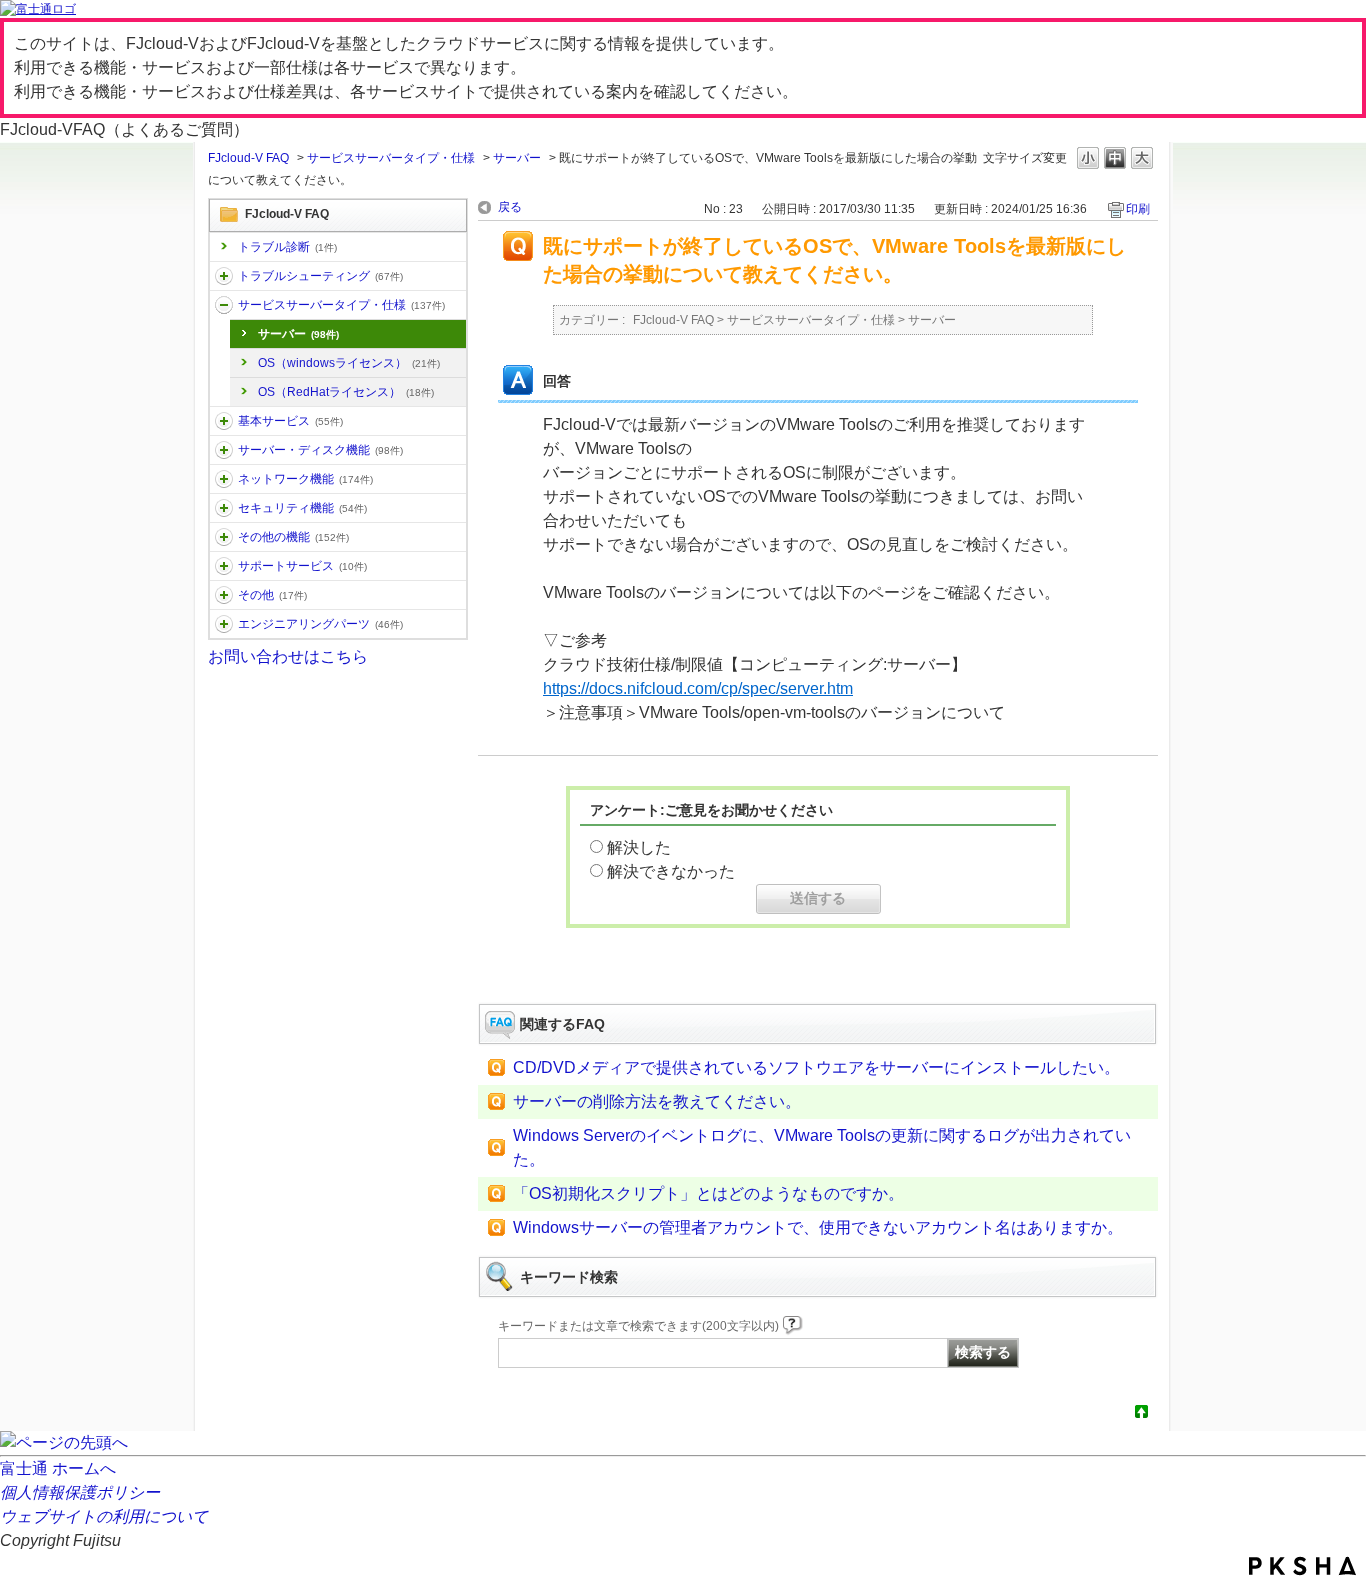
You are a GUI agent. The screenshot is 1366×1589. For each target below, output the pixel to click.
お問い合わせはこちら (288, 656)
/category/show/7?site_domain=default (224, 421)
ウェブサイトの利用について (104, 1516)
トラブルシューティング (320, 276)
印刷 (1138, 209)
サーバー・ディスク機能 (320, 450)
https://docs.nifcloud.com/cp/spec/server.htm (698, 688)
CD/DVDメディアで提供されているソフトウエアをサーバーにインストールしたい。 (816, 1067)
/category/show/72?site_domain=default (224, 566)
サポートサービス (302, 566)
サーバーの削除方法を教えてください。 (657, 1101)
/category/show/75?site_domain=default (224, 595)
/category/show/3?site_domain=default (224, 305)
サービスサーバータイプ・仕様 (391, 158)
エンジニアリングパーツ (320, 624)
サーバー (517, 158)
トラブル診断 (287, 247)
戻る (510, 207)
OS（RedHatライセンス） (346, 392)
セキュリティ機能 (302, 508)
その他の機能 (293, 537)
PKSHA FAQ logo (1302, 1566)
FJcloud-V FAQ (248, 158)
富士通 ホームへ (58, 1468)
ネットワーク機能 (305, 479)
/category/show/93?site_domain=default (224, 276)
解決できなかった (671, 871)
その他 (272, 595)
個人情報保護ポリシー (80, 1492)
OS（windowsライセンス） (349, 363)
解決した (639, 847)
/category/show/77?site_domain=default (224, 624)
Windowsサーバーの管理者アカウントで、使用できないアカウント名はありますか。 (818, 1227)
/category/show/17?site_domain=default (224, 450)
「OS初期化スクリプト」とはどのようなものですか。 (708, 1193)
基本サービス (290, 421)
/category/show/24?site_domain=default (224, 479)
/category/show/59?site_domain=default (224, 537)
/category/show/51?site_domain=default (224, 508)
